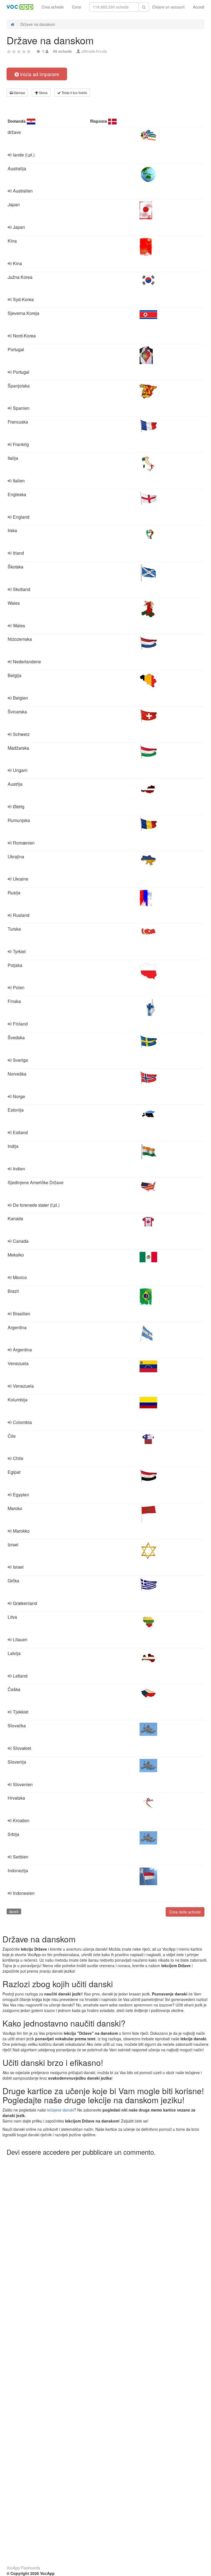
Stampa (19, 93)
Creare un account (168, 7)
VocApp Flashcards (23, 2568)
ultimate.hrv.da (94, 51)
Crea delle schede (185, 1912)
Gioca (43, 93)
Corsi (77, 7)
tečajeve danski (60, 2110)
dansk (14, 1911)
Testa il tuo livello (74, 93)
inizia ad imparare (39, 74)
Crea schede (53, 7)
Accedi (199, 7)
